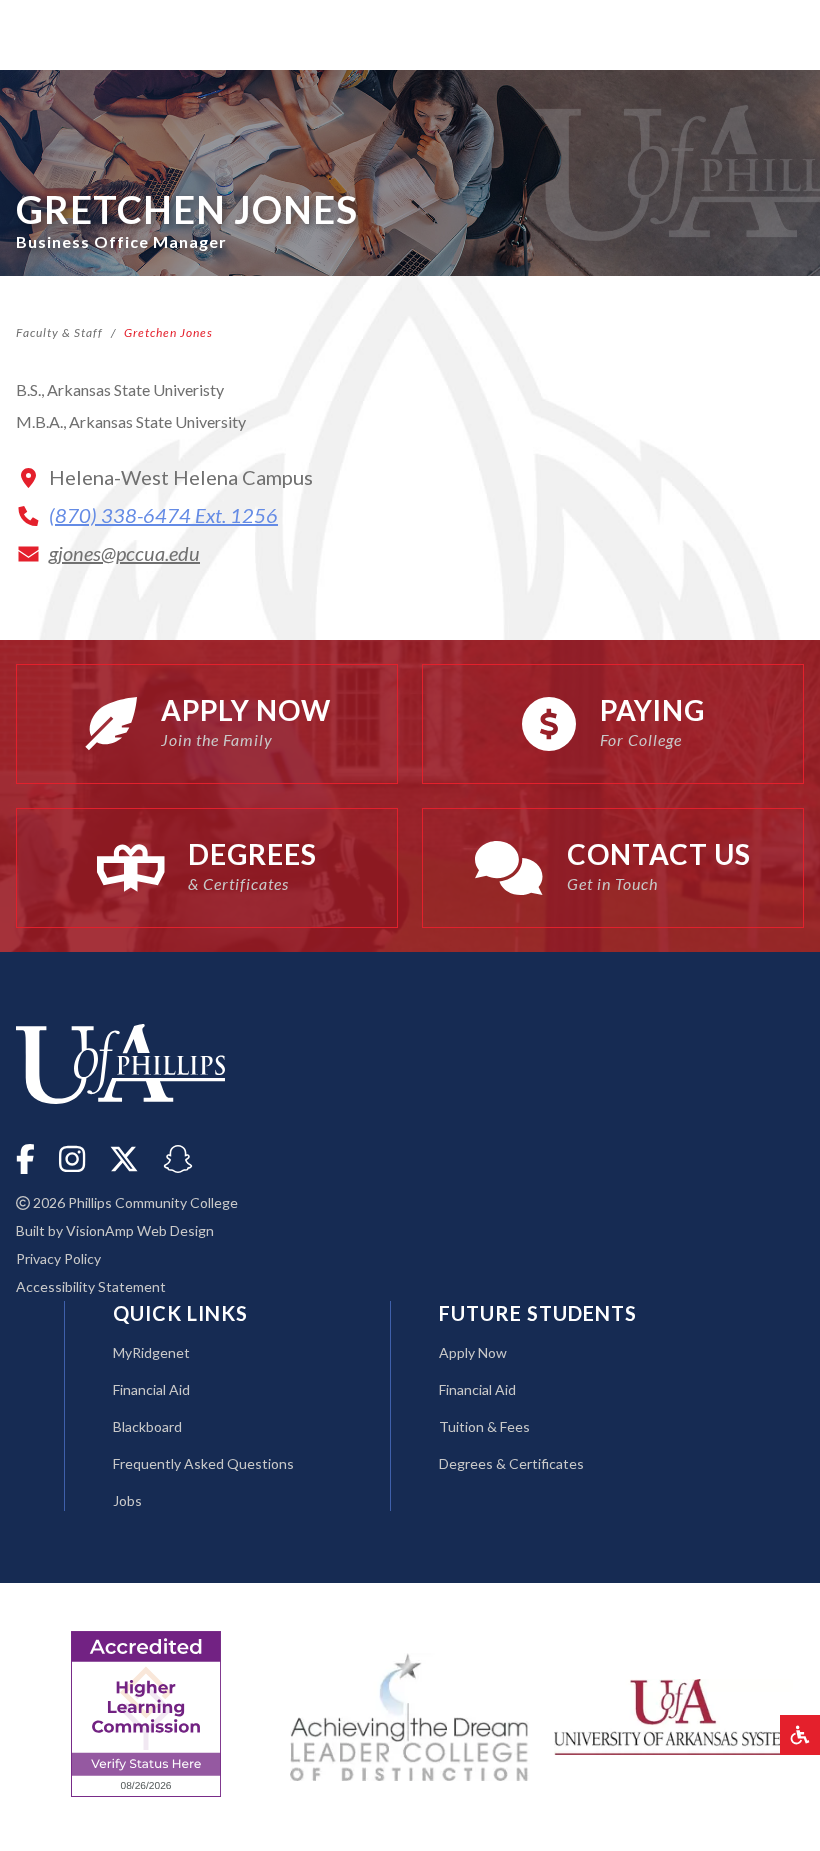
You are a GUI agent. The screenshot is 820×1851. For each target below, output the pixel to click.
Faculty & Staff (59, 332)
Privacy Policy (58, 1258)
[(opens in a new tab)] (674, 1714)
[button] (800, 1735)
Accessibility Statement (91, 1286)
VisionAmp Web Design (140, 1230)
